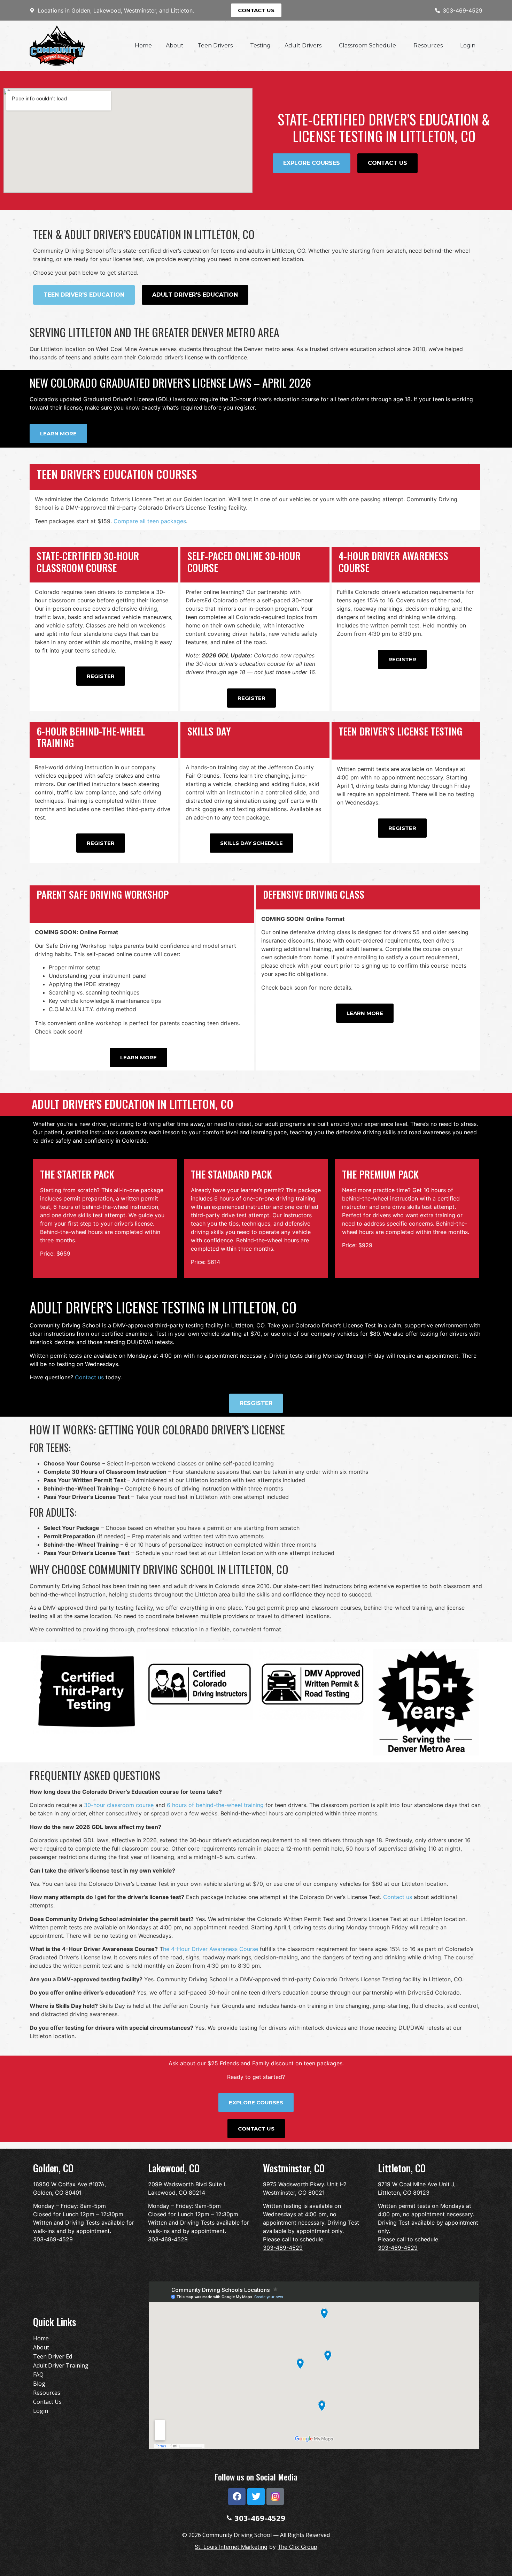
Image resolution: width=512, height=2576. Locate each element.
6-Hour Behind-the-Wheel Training (91, 737)
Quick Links (55, 2322)
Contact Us (47, 2402)
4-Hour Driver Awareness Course (393, 562)
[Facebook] (237, 2497)
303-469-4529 (53, 2239)
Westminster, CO (294, 2168)
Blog (39, 2384)
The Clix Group (297, 2547)
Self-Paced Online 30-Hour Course (244, 562)
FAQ (38, 2375)
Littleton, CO (402, 2168)
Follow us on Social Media (256, 2477)
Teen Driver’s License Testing (400, 731)
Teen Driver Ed (53, 2356)
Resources (428, 45)
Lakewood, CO (174, 2168)
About (175, 45)
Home (143, 45)
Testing (260, 45)
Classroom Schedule (367, 45)
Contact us (89, 1377)
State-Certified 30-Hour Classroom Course (88, 562)
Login (468, 45)
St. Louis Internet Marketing (231, 2547)
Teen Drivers (215, 45)
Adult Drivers (303, 45)
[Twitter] (256, 2497)
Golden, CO (53, 2168)
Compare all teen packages (150, 521)
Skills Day (209, 731)
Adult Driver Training (61, 2365)
